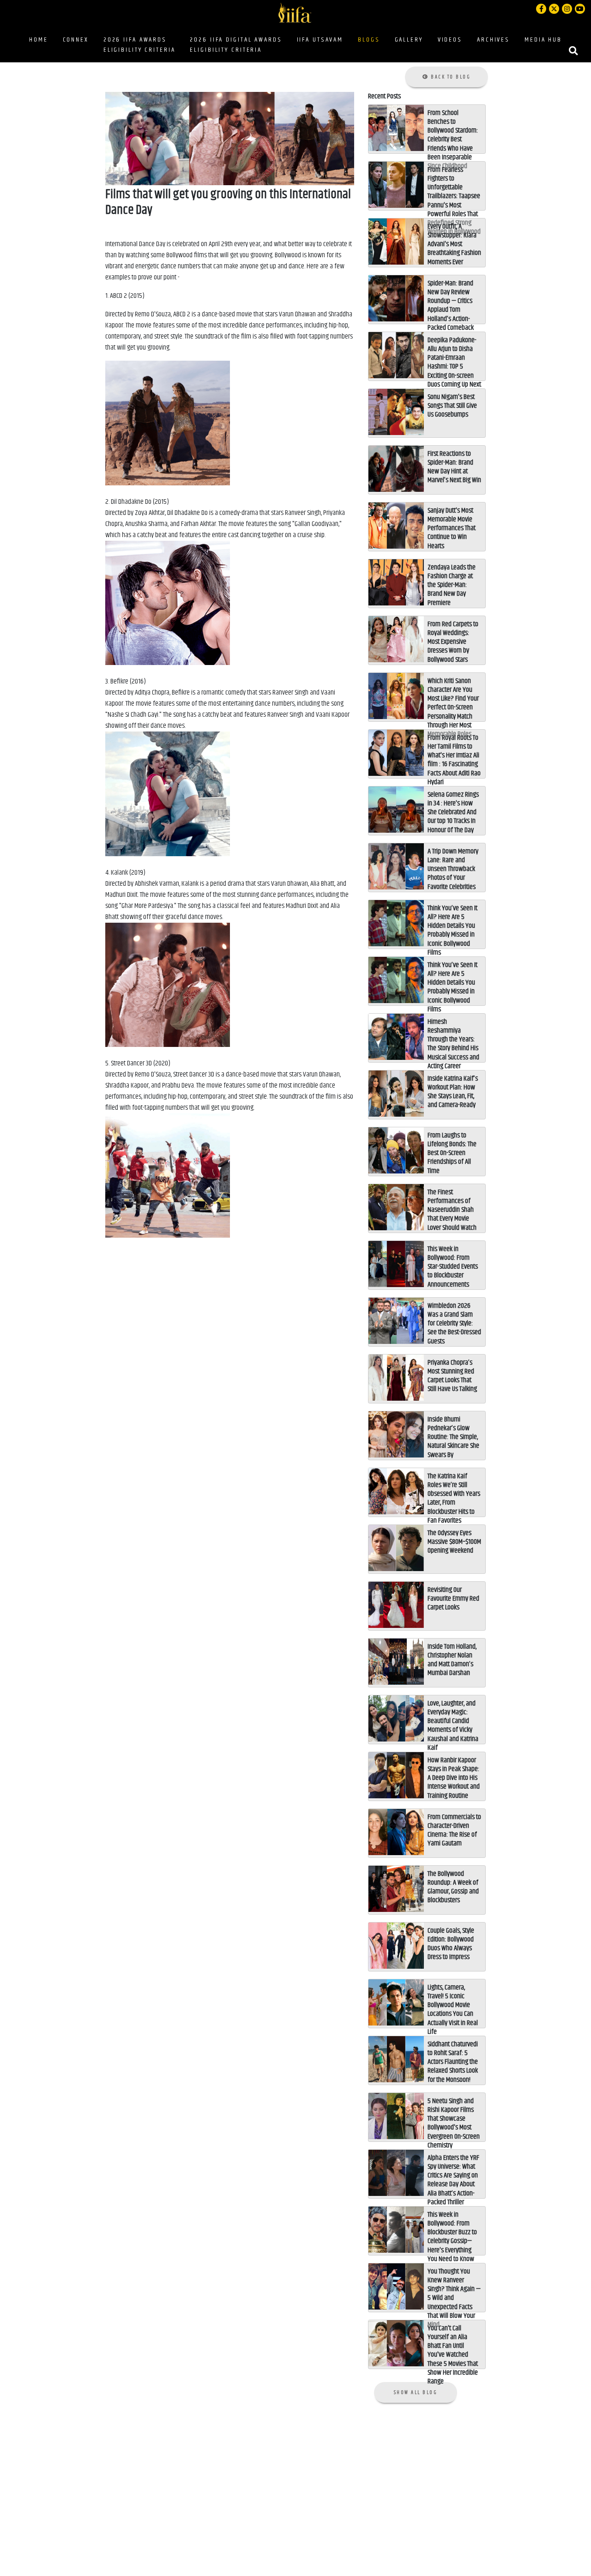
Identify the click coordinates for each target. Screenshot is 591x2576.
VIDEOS (450, 40)
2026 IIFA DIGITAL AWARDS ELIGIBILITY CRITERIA (236, 45)
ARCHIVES (493, 40)
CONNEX (76, 40)
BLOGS (371, 39)
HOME (39, 40)
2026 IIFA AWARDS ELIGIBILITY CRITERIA (139, 45)
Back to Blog (450, 77)
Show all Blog (416, 2392)
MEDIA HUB (543, 40)
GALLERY (409, 40)
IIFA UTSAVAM (320, 40)
